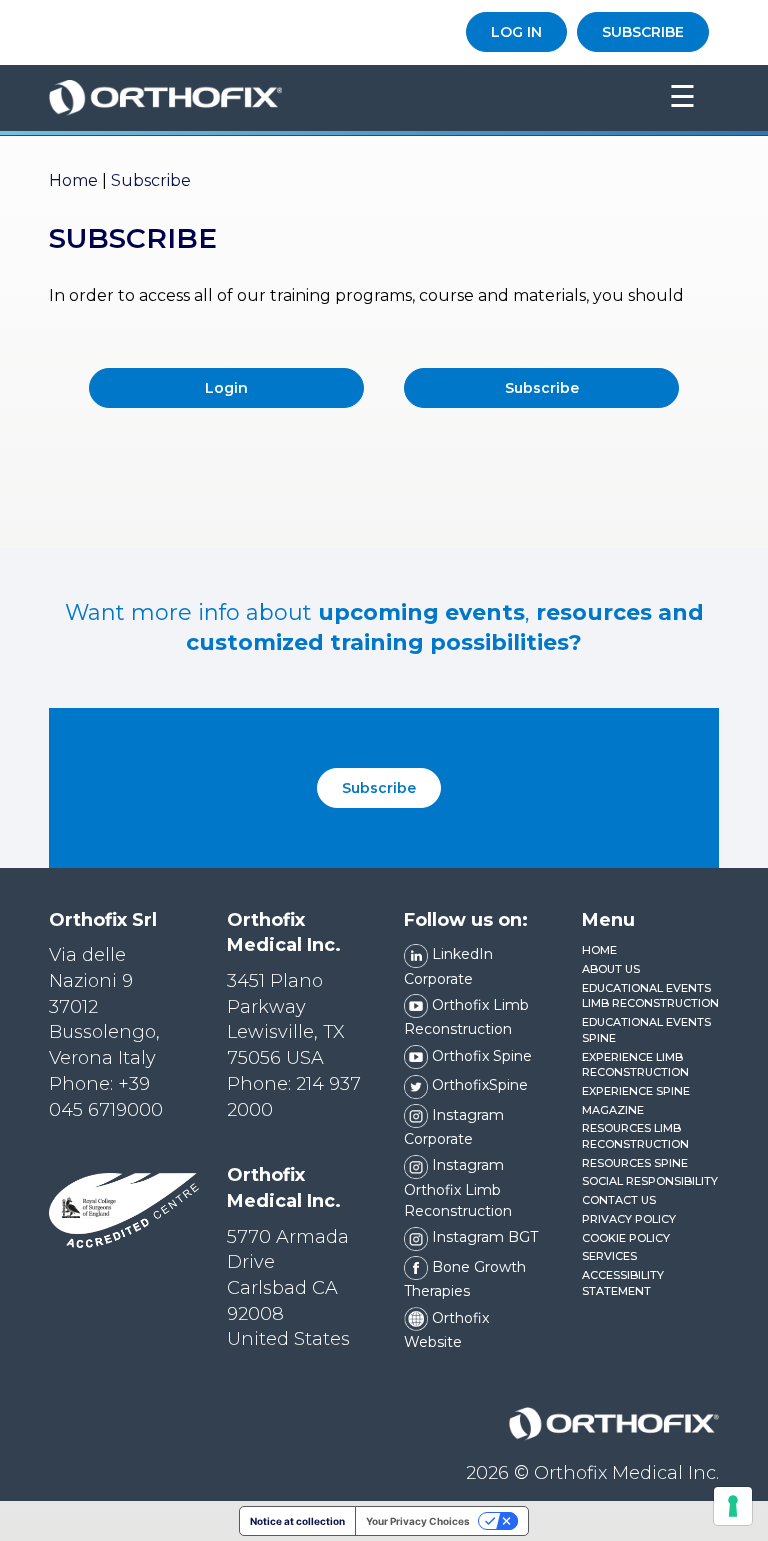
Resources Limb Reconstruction (635, 1136)
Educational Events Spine (646, 1030)
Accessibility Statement (623, 1283)
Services (609, 1256)
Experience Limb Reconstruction (635, 1065)
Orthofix (325, 98)
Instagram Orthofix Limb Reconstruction (458, 1188)
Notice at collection (297, 1521)
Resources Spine (635, 1163)
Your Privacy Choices (418, 1521)
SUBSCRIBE (643, 32)
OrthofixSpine (478, 1085)
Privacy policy (629, 1219)
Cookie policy (626, 1238)
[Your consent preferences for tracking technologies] (733, 1506)
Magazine (613, 1110)
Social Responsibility (650, 1181)
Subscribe (379, 788)
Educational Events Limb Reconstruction (650, 996)
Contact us (619, 1200)
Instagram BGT (483, 1237)
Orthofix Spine (480, 1056)
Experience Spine (636, 1091)
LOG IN (516, 32)
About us (611, 969)
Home (73, 180)
